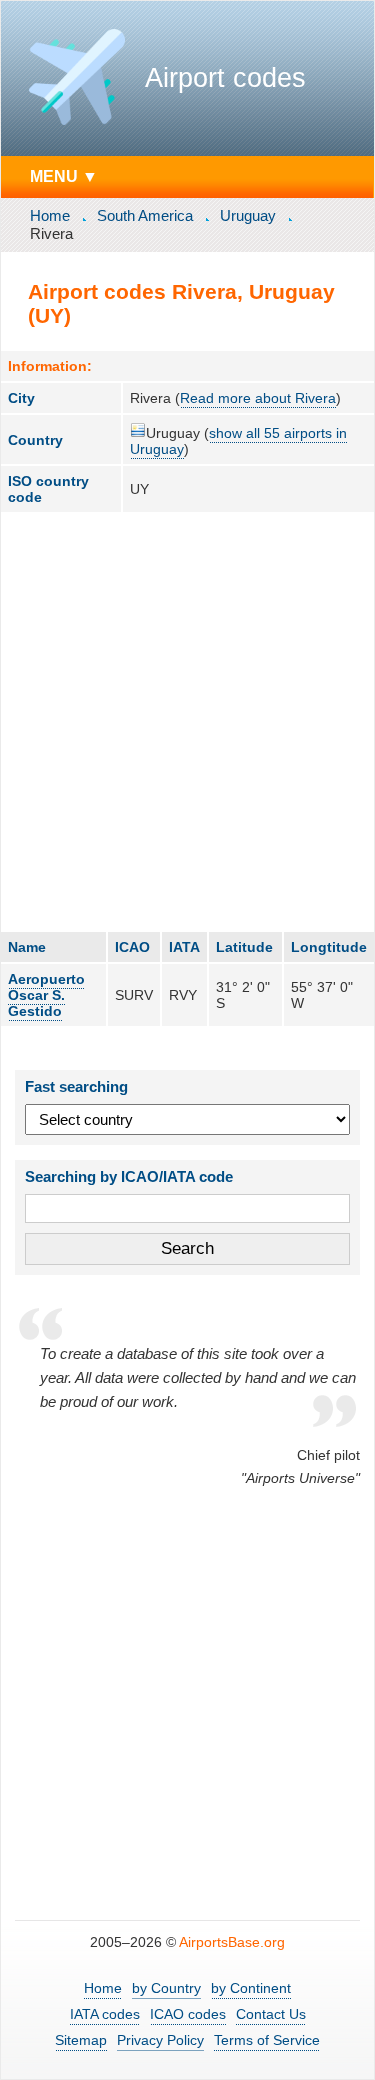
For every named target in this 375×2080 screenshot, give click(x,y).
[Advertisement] (187, 721)
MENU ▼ (64, 176)
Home (50, 215)
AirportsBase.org (232, 1942)
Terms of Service (267, 2040)
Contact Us (271, 2014)
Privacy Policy (160, 2040)
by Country (166, 1988)
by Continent (251, 1988)
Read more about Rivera (258, 398)
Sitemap (81, 2040)
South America (145, 215)
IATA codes (105, 2014)
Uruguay (248, 215)
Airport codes (225, 78)
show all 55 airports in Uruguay (238, 441)
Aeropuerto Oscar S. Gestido (46, 995)
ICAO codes (188, 2014)
